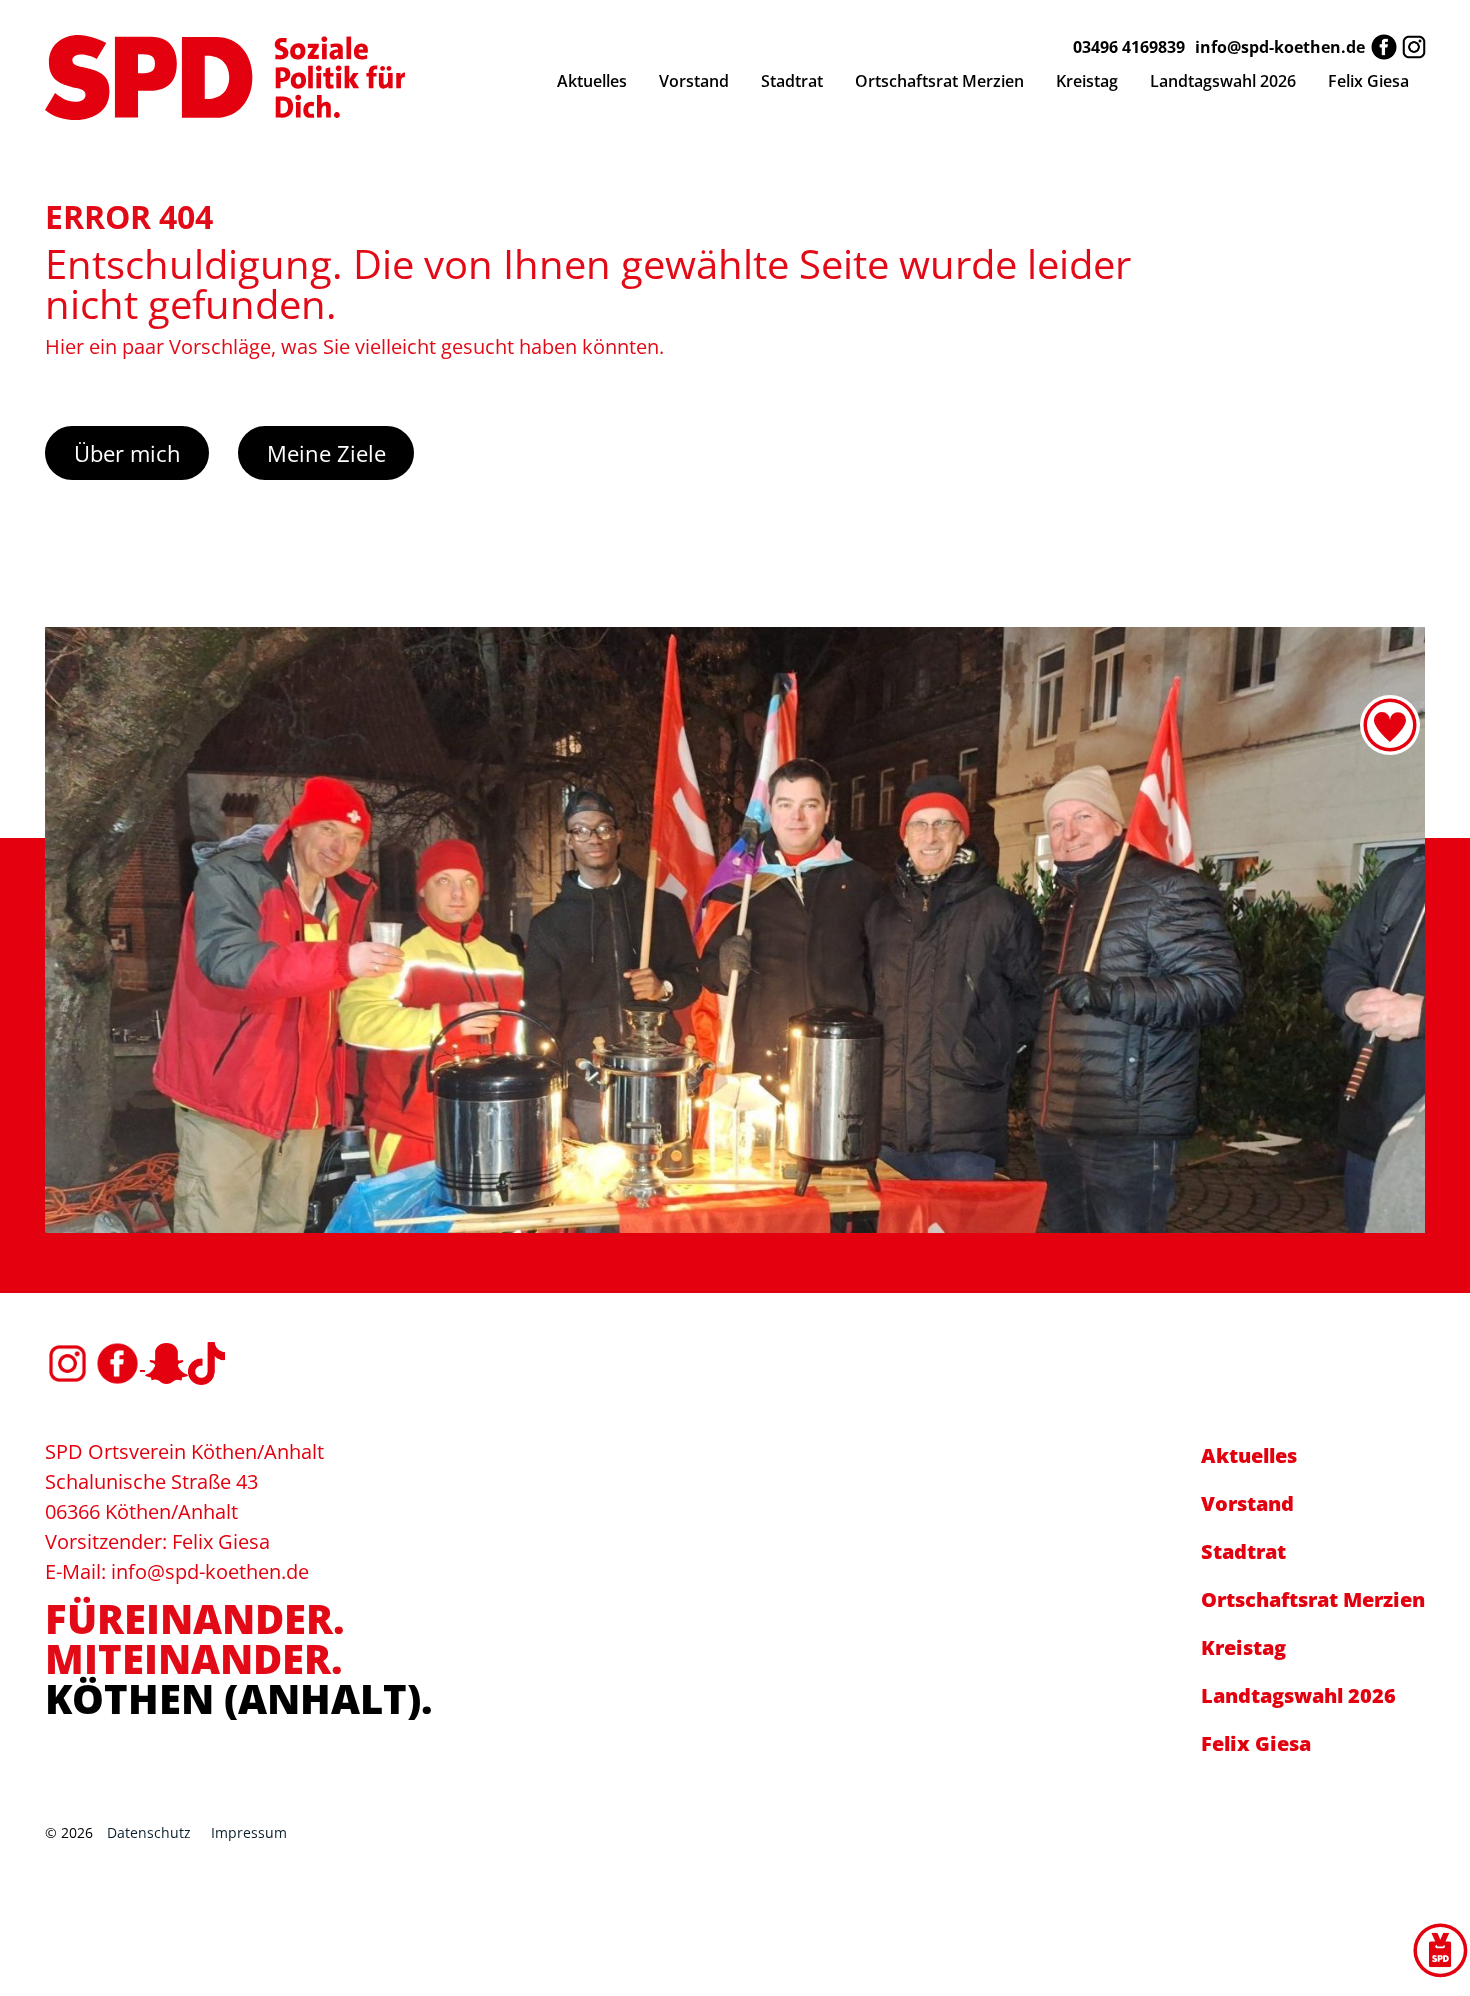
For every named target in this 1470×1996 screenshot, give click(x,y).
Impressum (249, 1832)
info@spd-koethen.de (1280, 47)
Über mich (127, 453)
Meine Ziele (326, 453)
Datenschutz (149, 1832)
